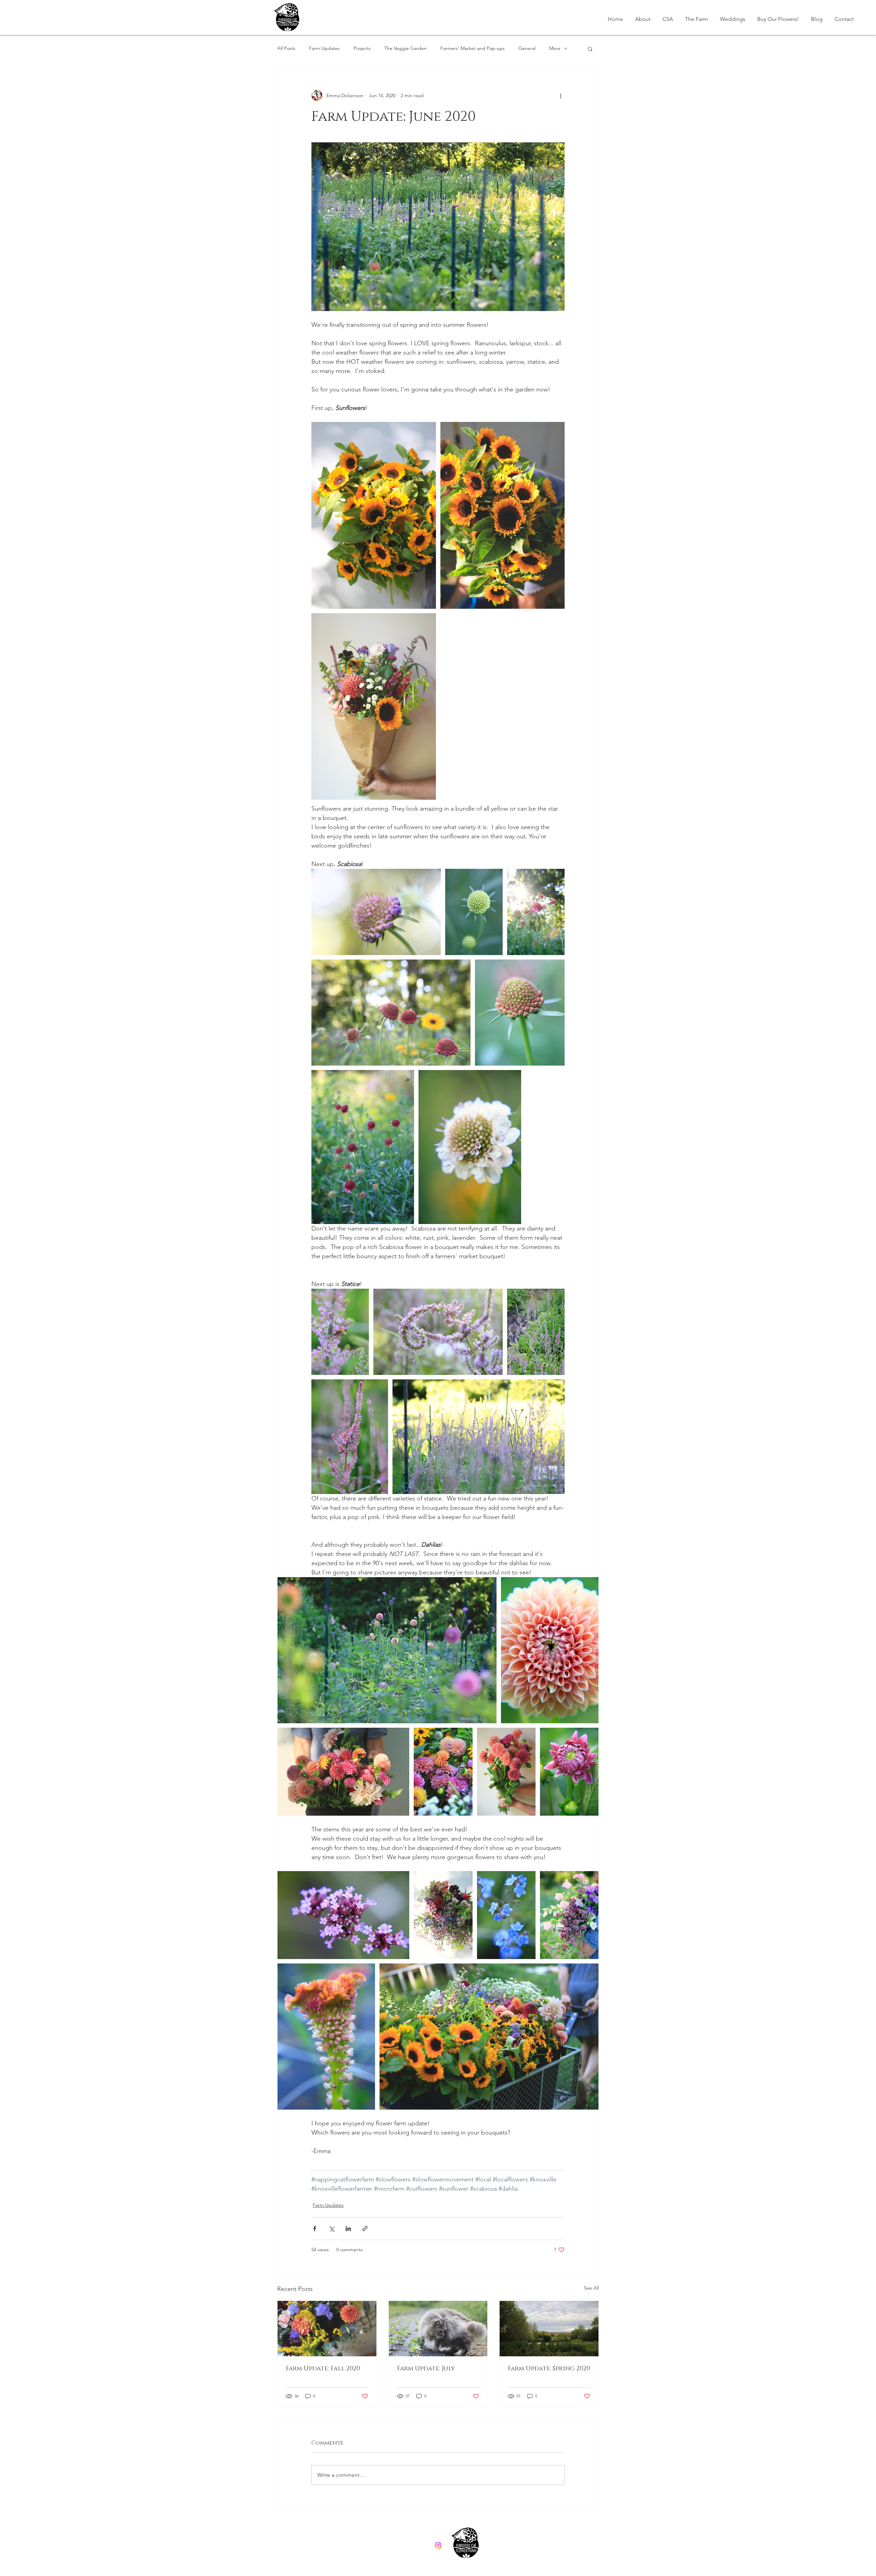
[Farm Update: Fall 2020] (327, 2329)
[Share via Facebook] (315, 2229)
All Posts (286, 48)
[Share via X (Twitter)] (331, 2229)
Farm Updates (324, 48)
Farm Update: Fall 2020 (323, 2369)
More (555, 48)
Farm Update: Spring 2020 (549, 2369)
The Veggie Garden (405, 48)
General (527, 48)
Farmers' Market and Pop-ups (473, 48)
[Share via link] (365, 2229)
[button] (590, 49)
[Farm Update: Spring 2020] (549, 2329)
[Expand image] (374, 515)
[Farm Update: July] (438, 2329)
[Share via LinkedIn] (348, 2229)
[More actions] (561, 95)
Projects (362, 48)
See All (591, 2288)
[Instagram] (438, 2546)
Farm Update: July (426, 2369)
